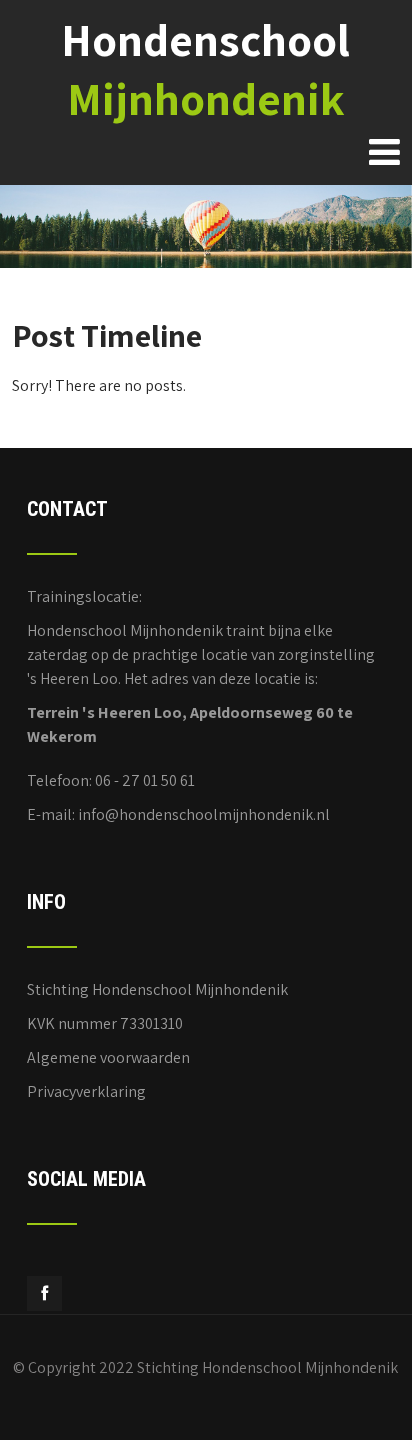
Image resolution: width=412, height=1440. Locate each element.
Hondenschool (205, 69)
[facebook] (44, 1293)
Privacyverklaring (86, 1091)
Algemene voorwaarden (108, 1057)
